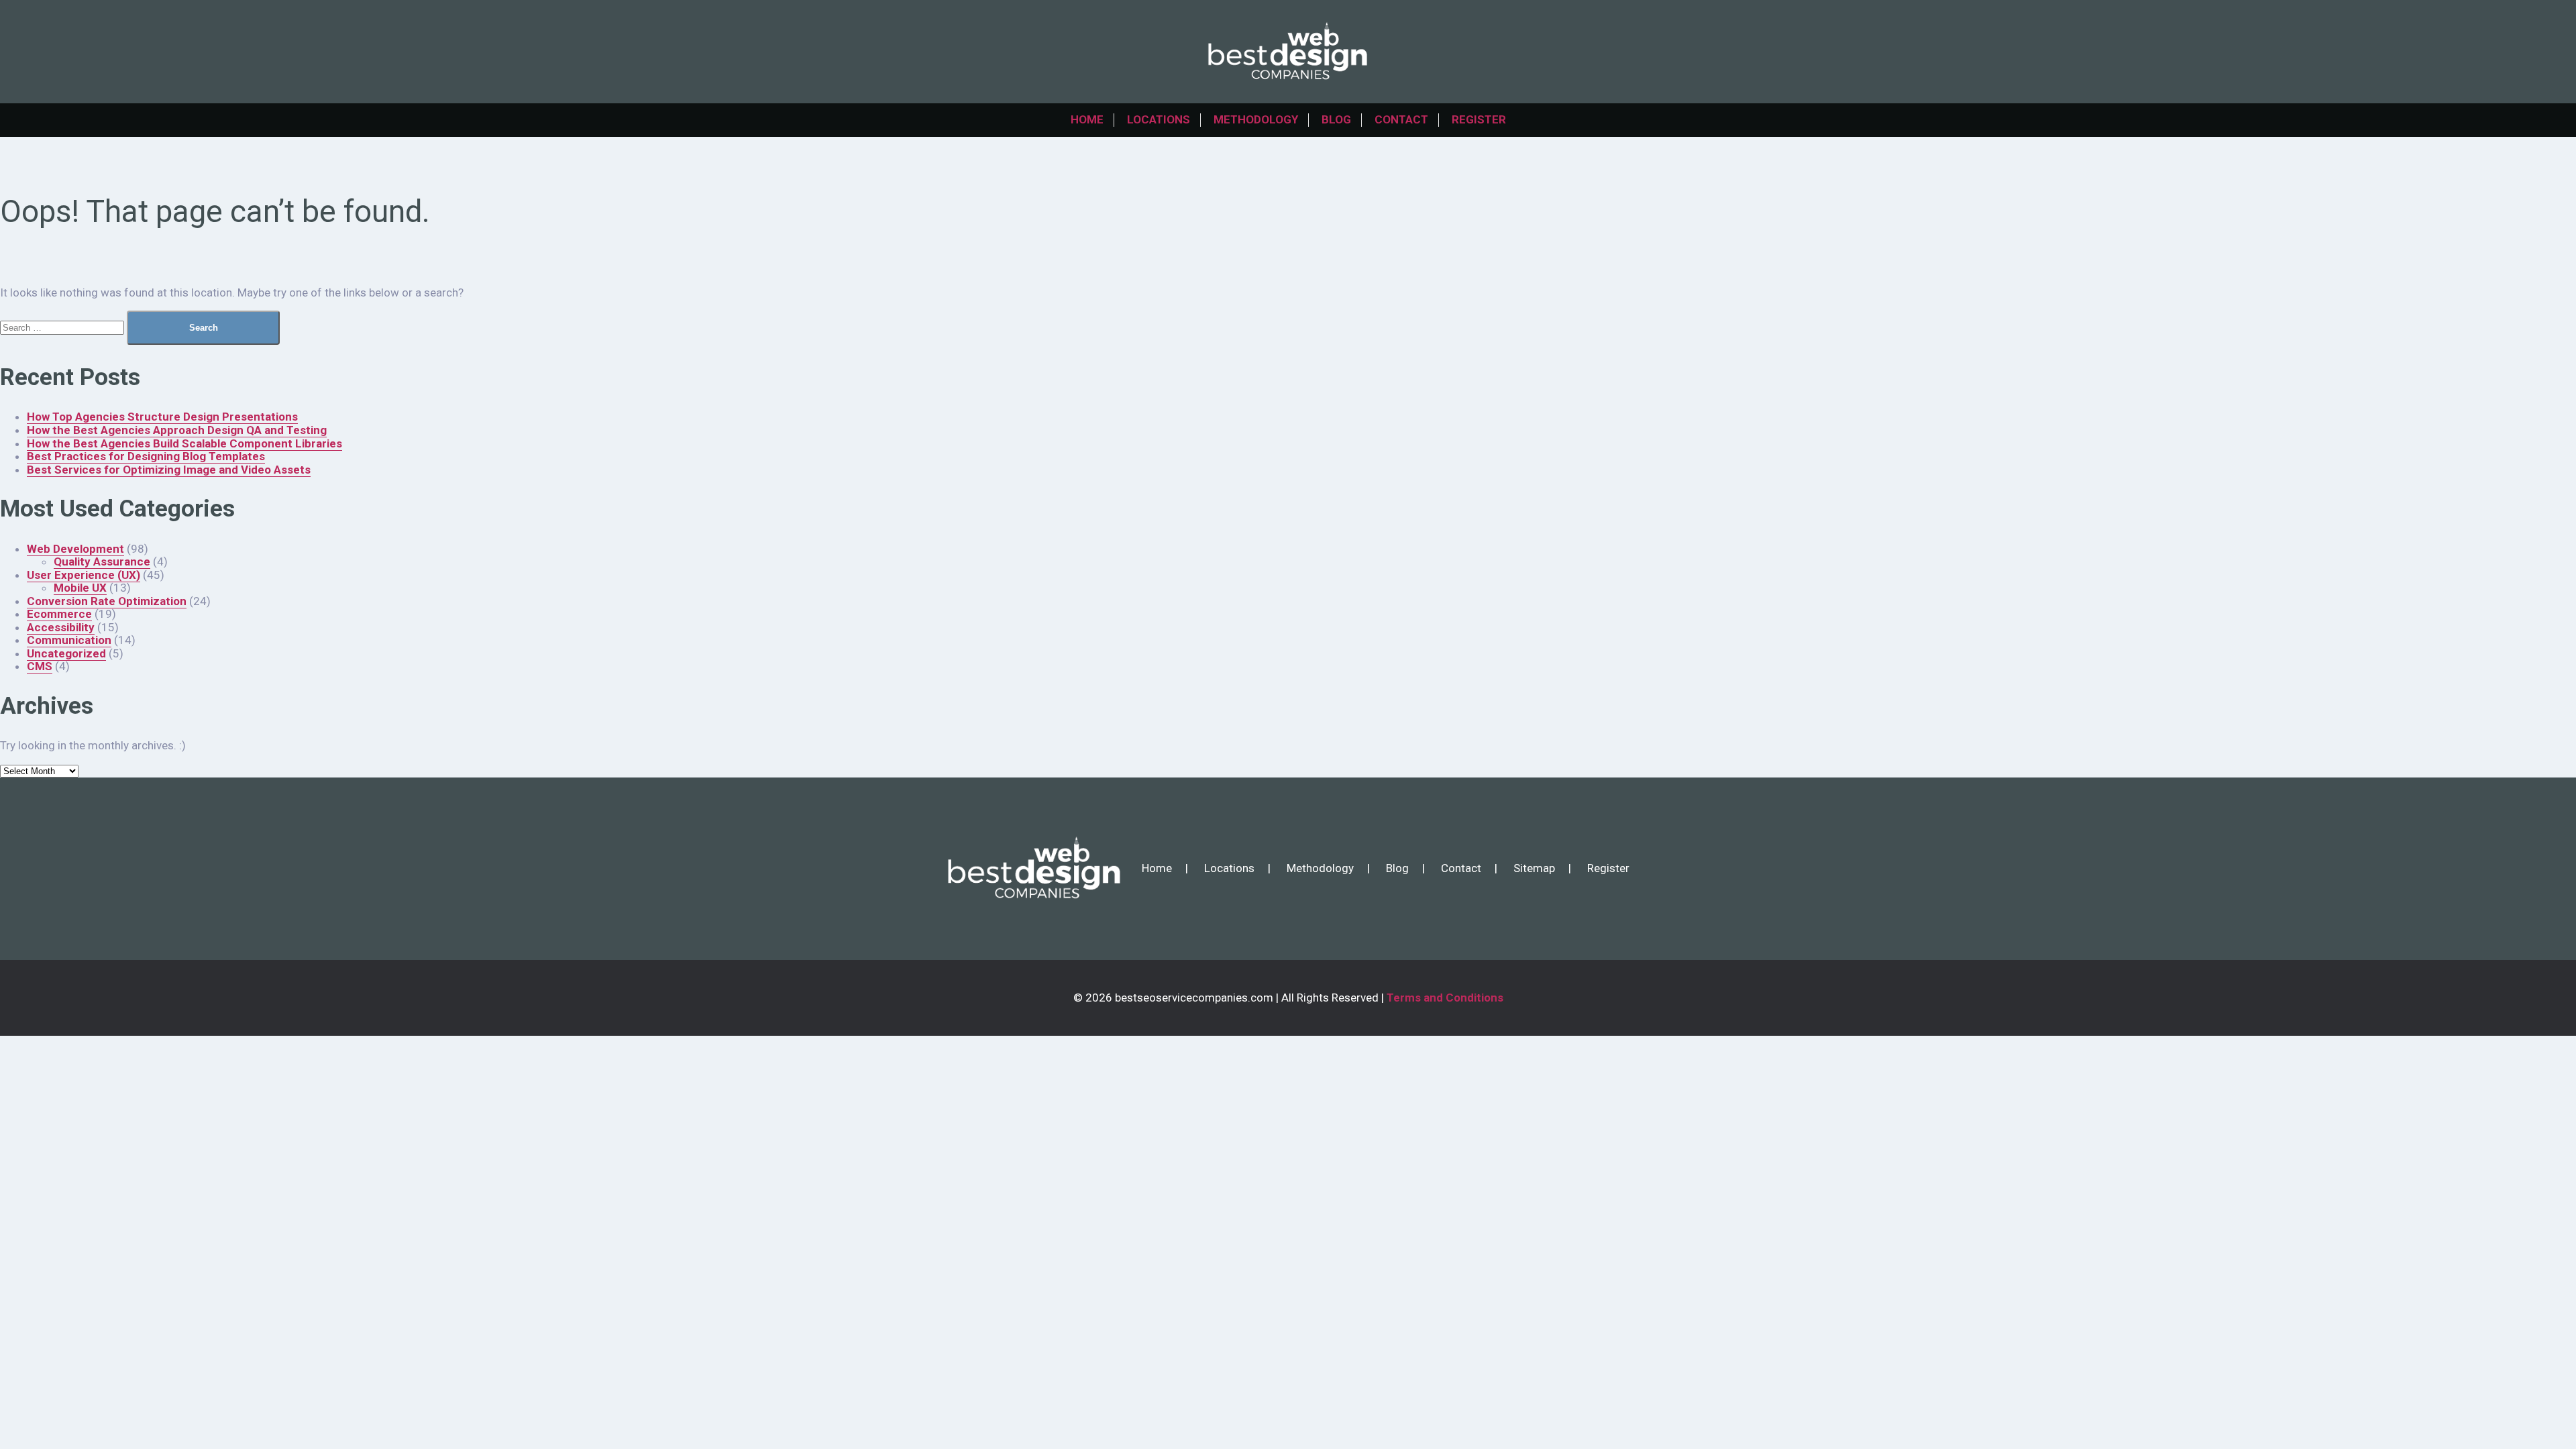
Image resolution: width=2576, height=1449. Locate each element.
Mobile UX (80, 588)
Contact (1401, 119)
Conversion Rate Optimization (107, 601)
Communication (69, 640)
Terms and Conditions (1445, 998)
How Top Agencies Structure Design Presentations (162, 417)
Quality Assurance (102, 561)
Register (1479, 119)
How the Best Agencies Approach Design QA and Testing (177, 430)
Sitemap (1534, 868)
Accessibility (61, 627)
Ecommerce (59, 614)
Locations (1159, 119)
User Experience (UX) (84, 575)
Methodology (1256, 119)
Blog (1336, 119)
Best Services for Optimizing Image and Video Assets (169, 470)
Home (1087, 119)
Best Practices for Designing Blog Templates (146, 456)
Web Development (75, 549)
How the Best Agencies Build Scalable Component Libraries (184, 443)
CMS (40, 666)
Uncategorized (66, 653)
